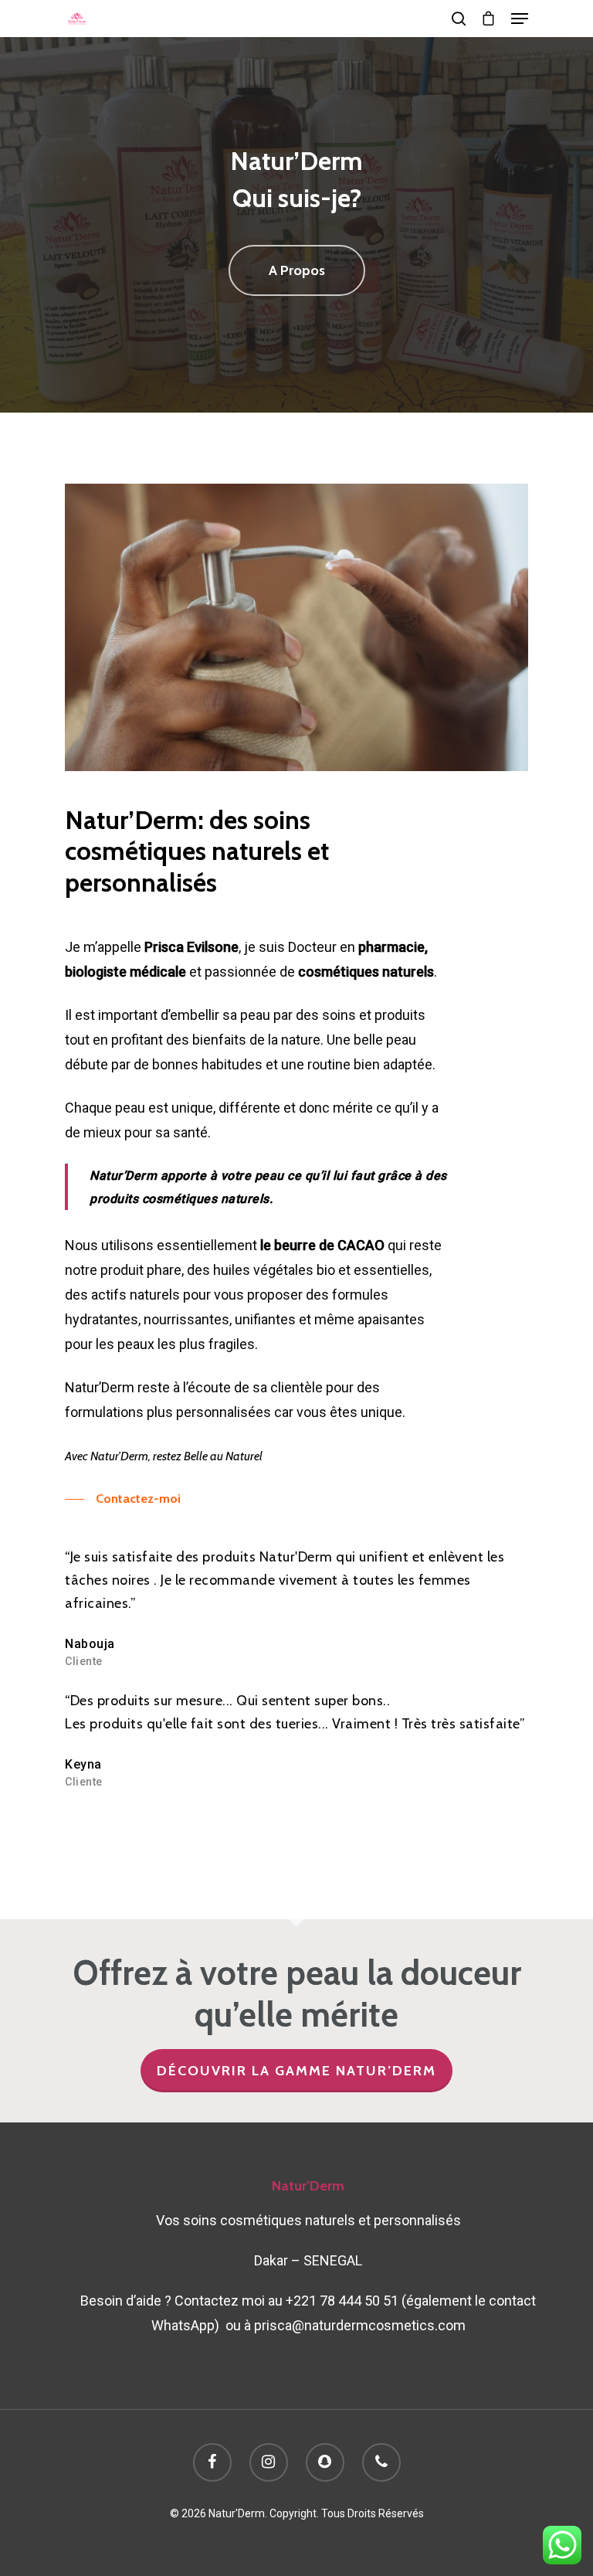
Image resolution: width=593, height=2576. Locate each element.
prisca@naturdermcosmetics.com (360, 2325)
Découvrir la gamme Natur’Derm (296, 2071)
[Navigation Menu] (520, 19)
